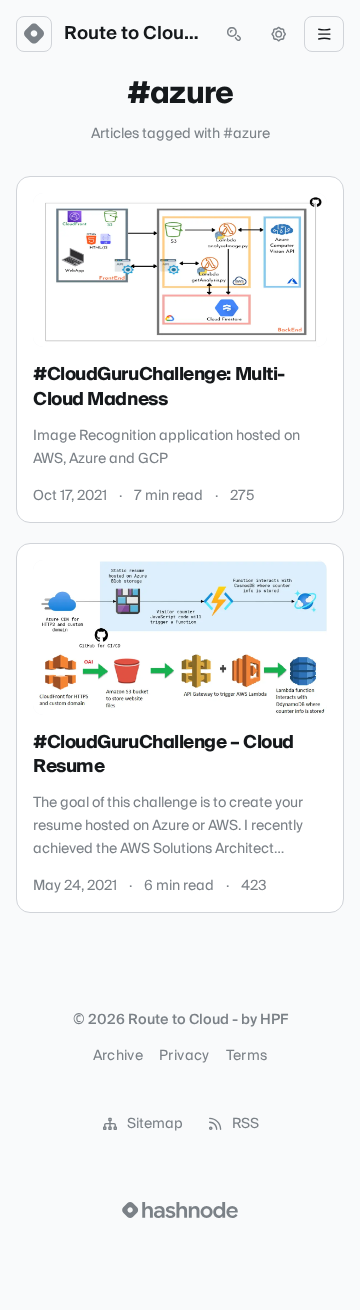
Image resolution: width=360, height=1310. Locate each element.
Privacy (184, 1056)
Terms (247, 1056)
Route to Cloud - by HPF (134, 34)
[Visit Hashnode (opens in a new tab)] (180, 1210)
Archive (118, 1056)
